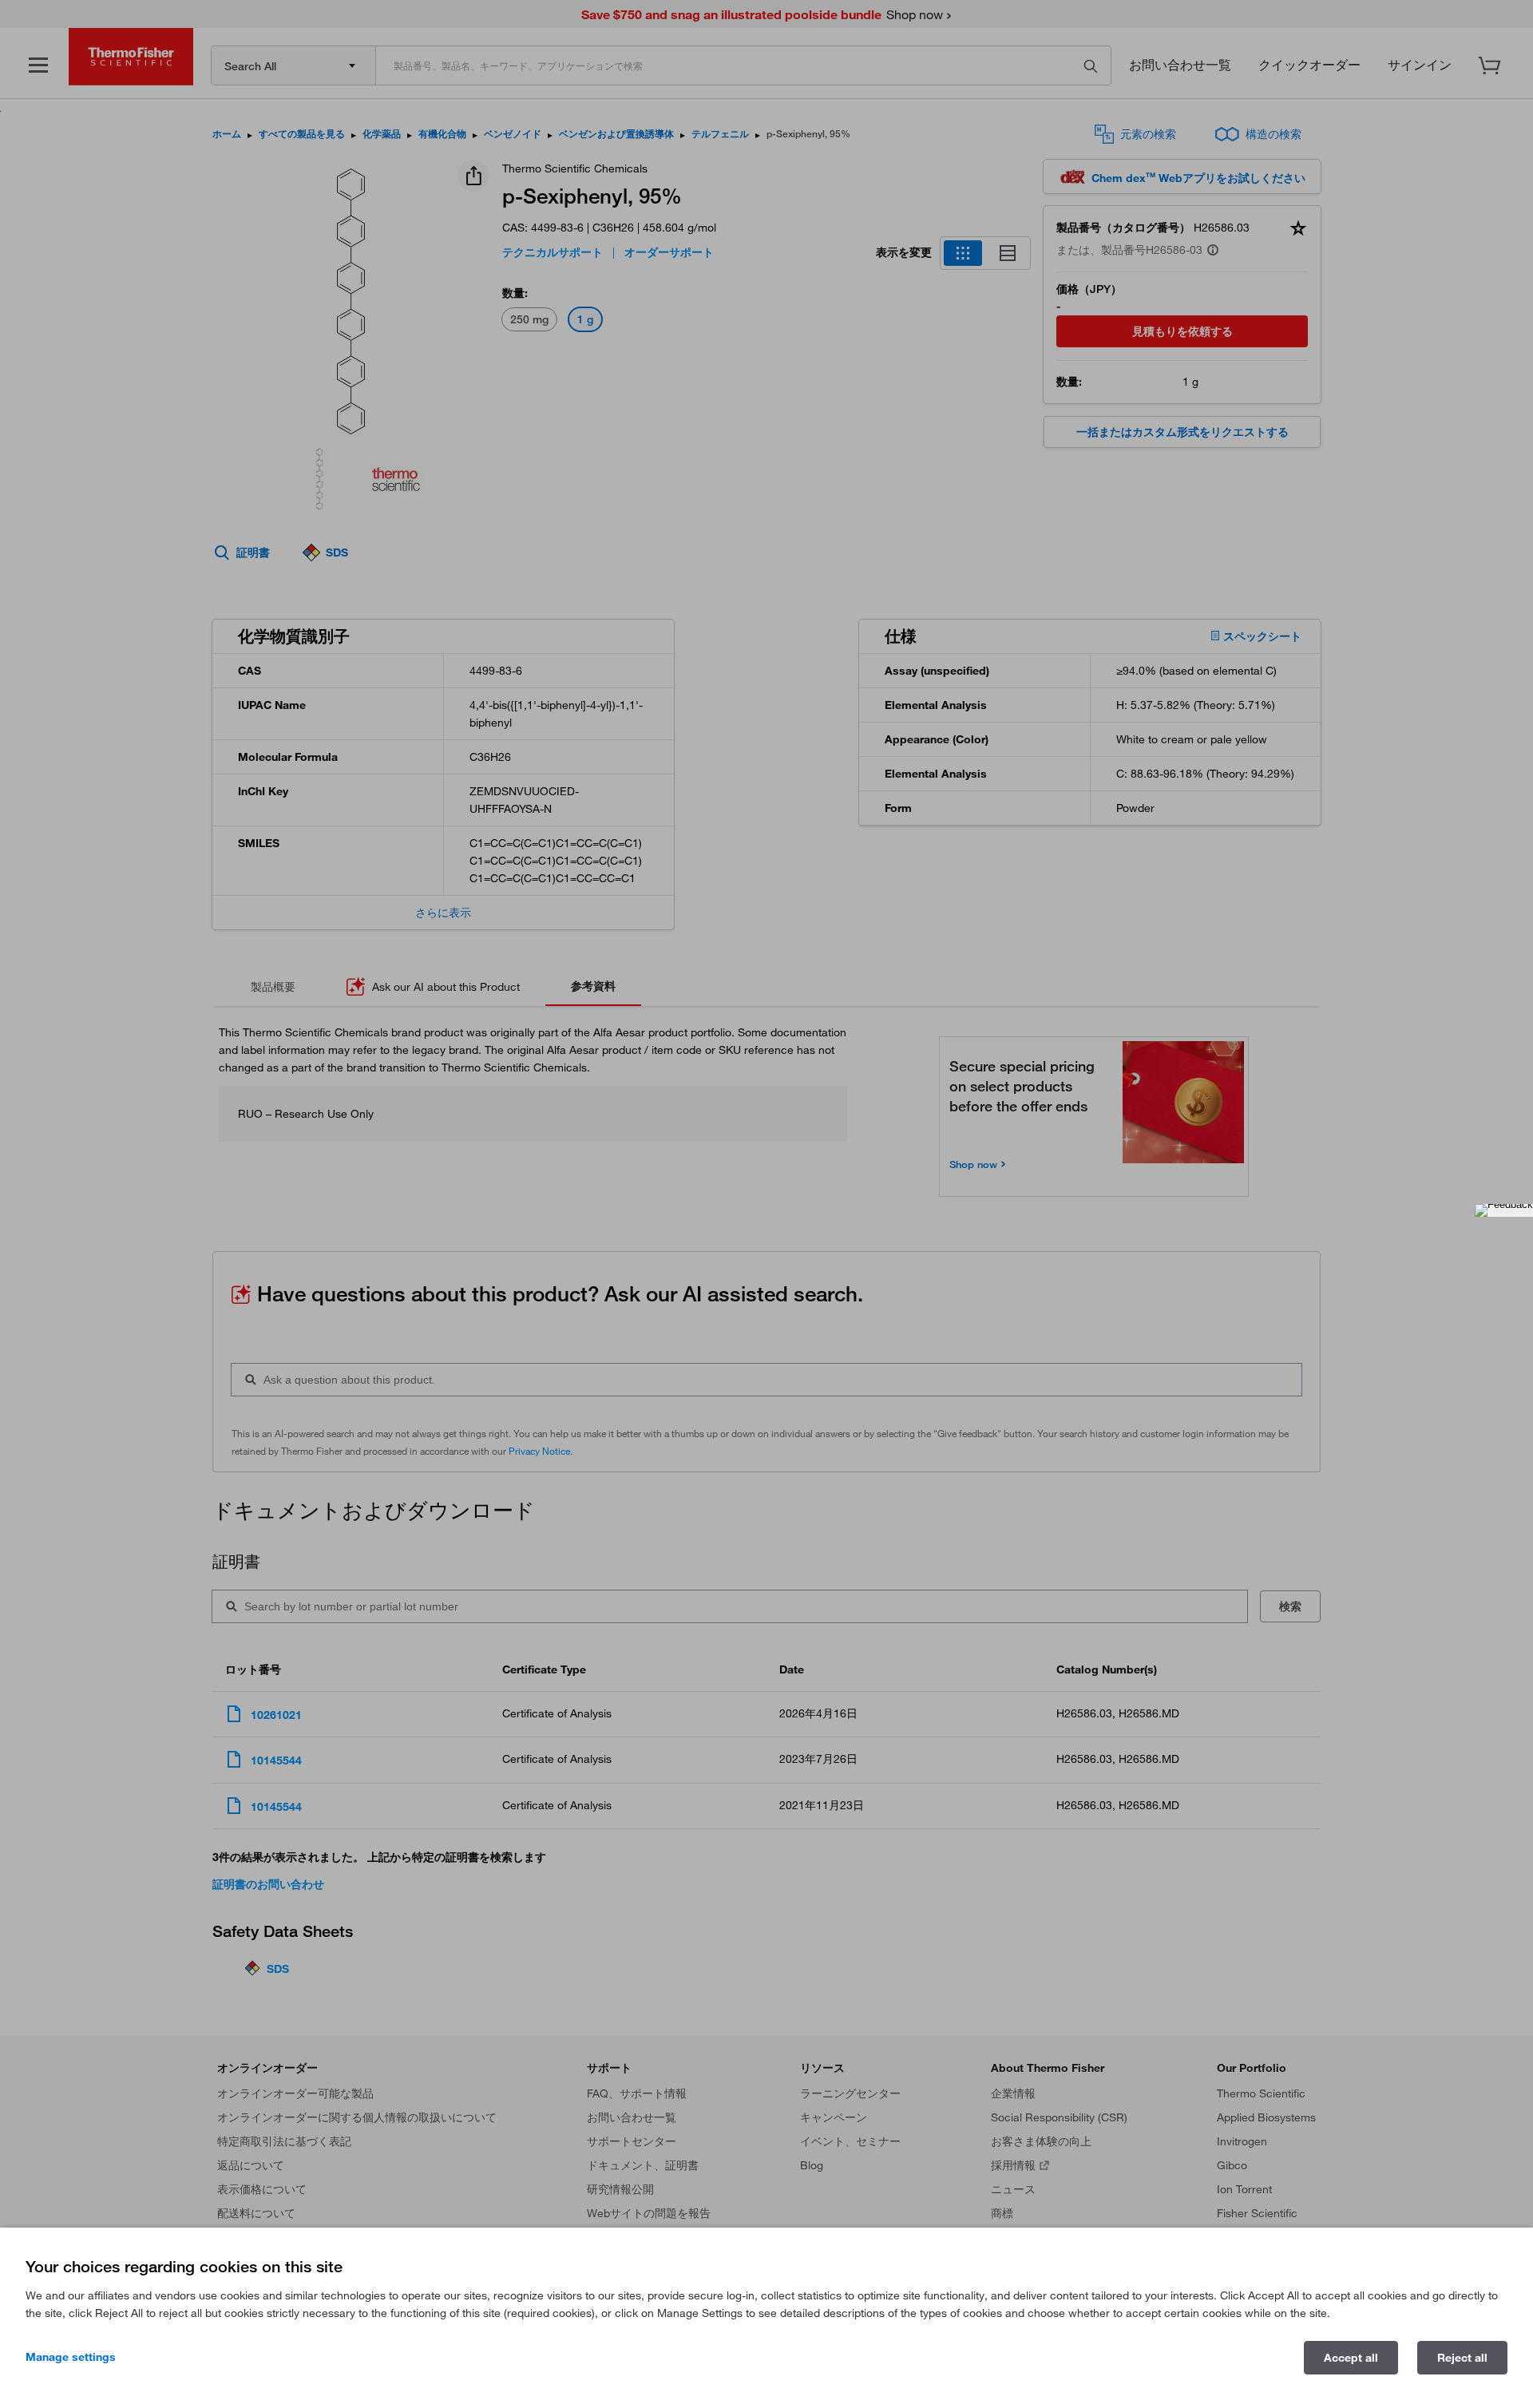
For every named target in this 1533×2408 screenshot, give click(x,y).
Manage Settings (71, 2357)
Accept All (1351, 2358)
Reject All (1462, 2358)
